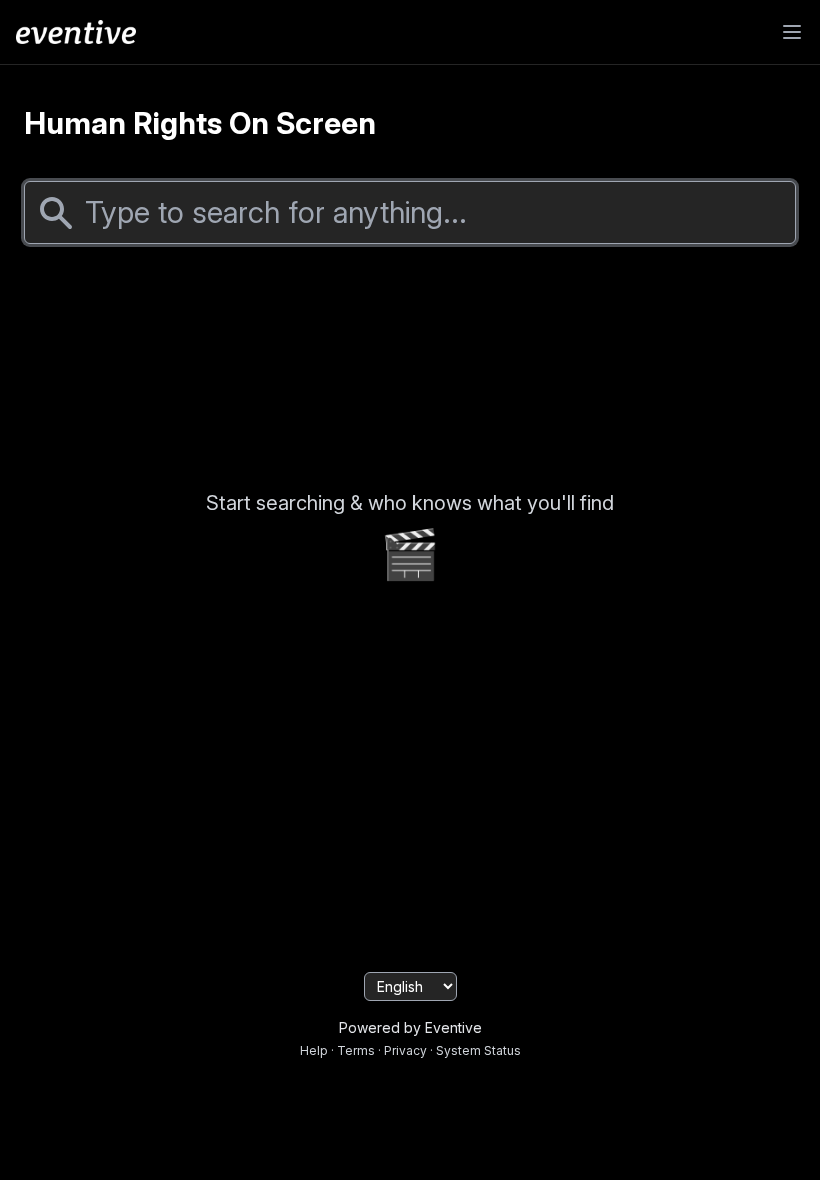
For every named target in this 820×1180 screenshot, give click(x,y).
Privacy (405, 1050)
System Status (478, 1050)
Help (314, 1050)
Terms (356, 1050)
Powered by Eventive (410, 1027)
